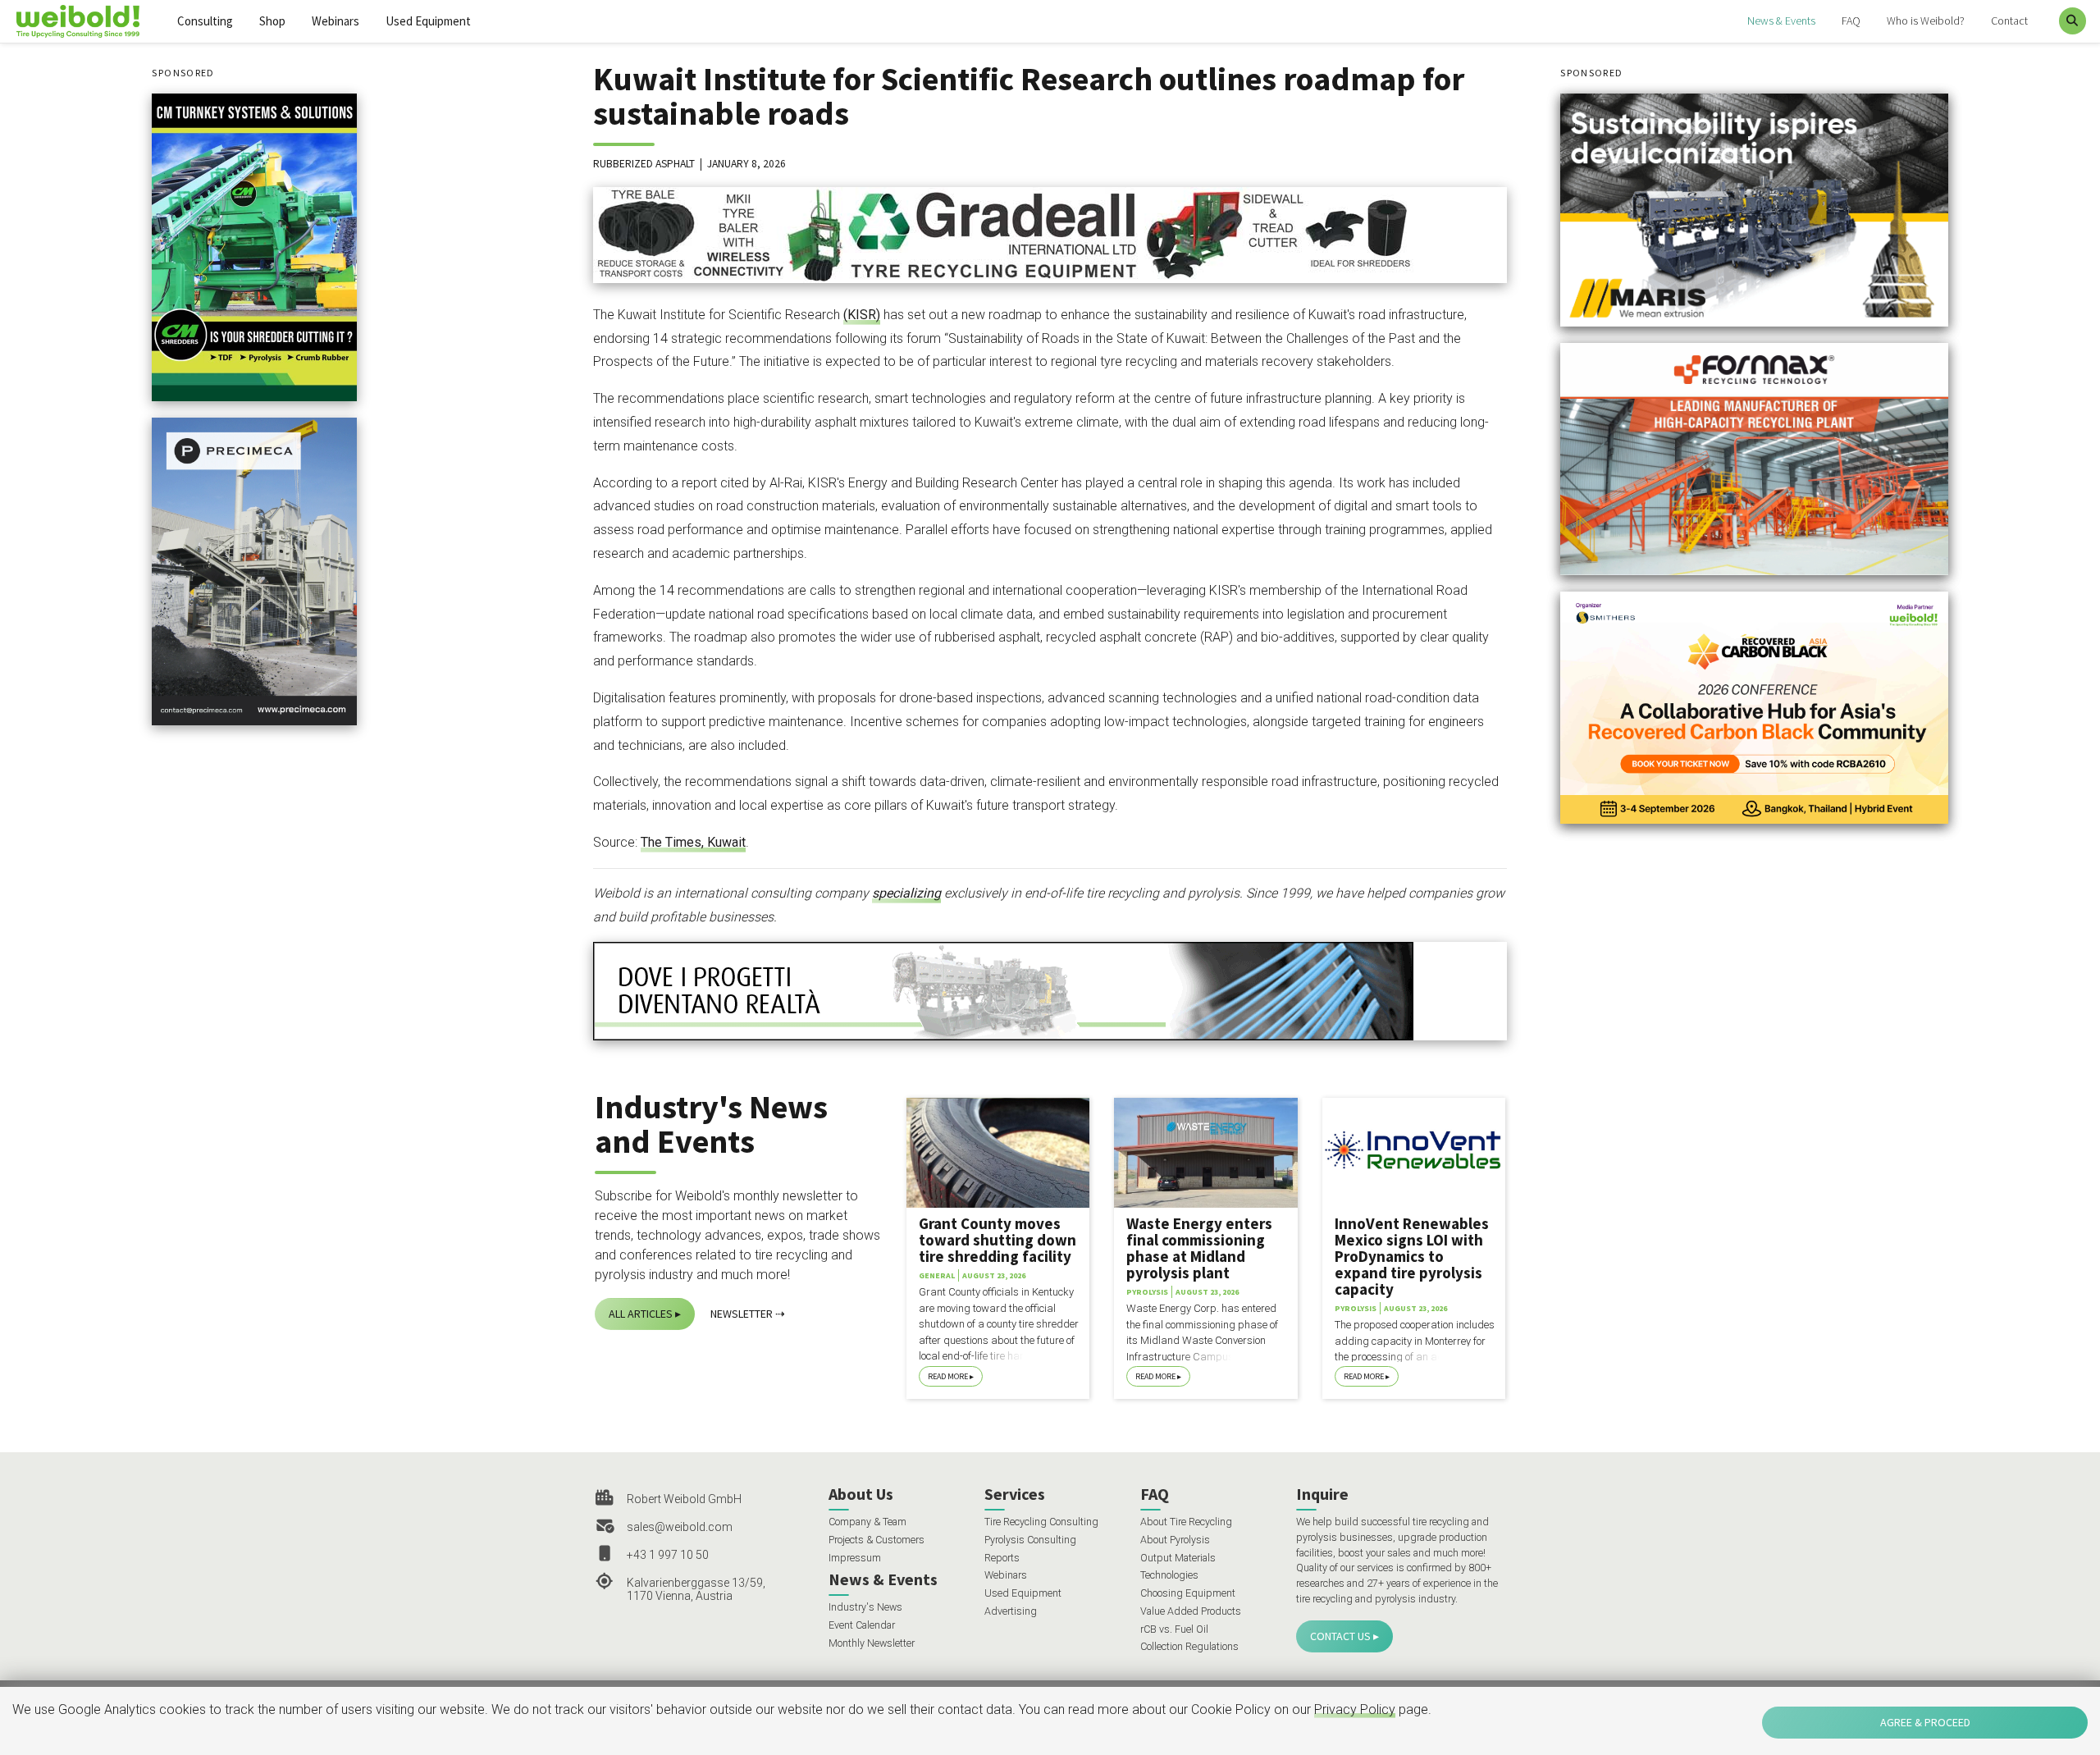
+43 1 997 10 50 (668, 1555)
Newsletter (742, 1314)
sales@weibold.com (680, 1527)
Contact (2009, 21)
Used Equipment (428, 21)
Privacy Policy (1355, 1709)
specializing (906, 893)
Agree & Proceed (1925, 1722)
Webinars (336, 21)
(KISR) (862, 315)
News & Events (1781, 21)
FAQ (1851, 21)
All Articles (641, 1314)
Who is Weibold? (1926, 21)
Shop (272, 21)
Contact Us (1340, 1636)
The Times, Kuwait (693, 842)
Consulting (205, 21)
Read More (948, 1376)
